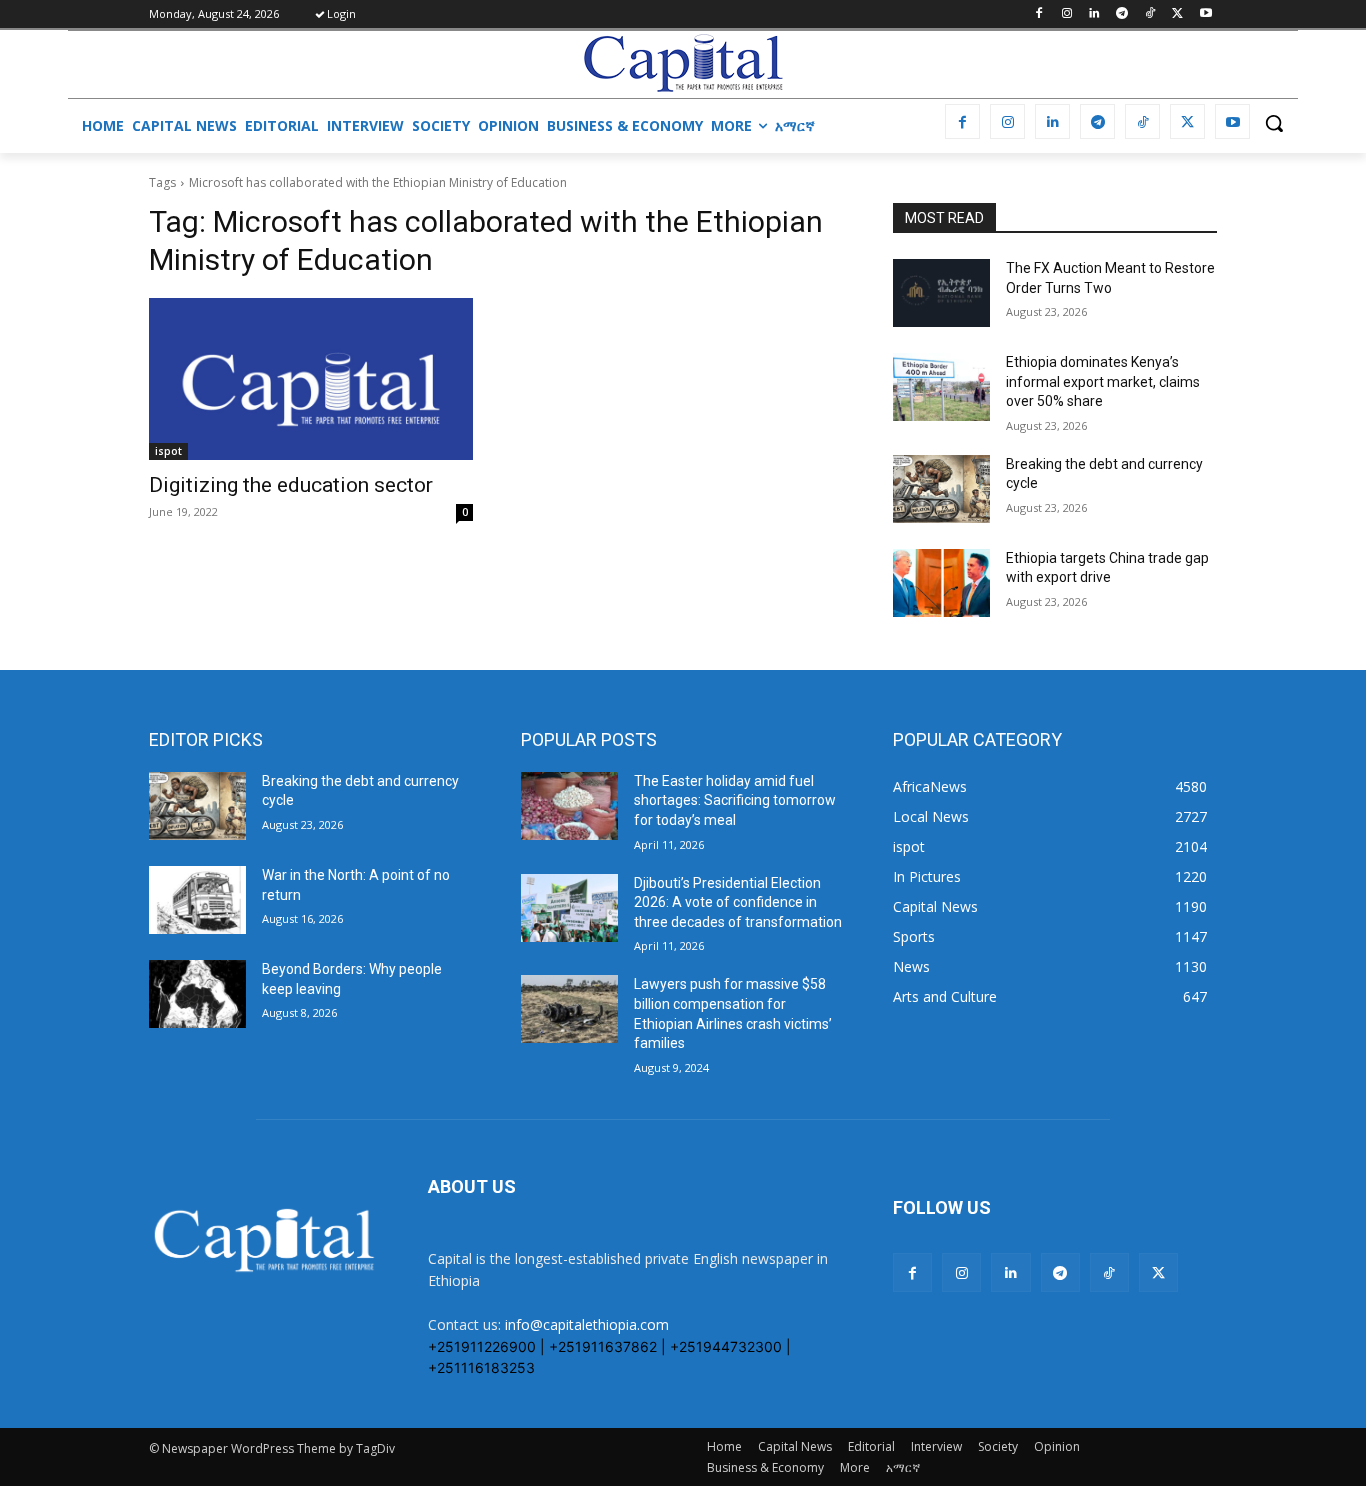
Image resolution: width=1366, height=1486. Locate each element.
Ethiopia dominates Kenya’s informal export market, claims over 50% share (1103, 381)
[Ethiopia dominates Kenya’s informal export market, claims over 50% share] (941, 387)
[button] (1274, 123)
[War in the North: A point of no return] (197, 900)
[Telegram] (1122, 14)
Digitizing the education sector (291, 485)
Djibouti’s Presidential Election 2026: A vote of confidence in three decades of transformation (738, 902)
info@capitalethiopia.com (587, 1324)
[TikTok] (1150, 14)
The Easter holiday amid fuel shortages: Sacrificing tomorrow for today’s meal (735, 800)
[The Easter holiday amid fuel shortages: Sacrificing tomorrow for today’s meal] (569, 806)
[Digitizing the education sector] (311, 379)
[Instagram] (1066, 14)
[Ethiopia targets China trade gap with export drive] (941, 583)
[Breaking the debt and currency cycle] (941, 489)
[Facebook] (1038, 14)
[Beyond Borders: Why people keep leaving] (197, 994)
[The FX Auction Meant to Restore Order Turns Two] (941, 293)
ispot (168, 451)
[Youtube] (1205, 14)
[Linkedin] (1094, 14)
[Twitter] (1177, 14)
